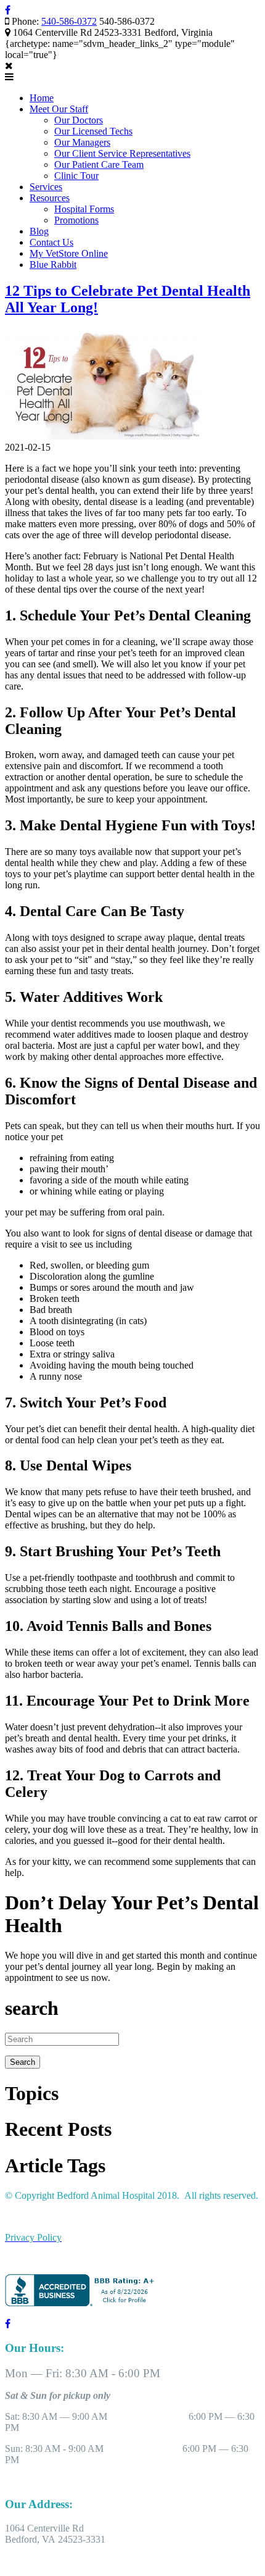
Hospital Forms (84, 209)
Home (42, 98)
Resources (50, 198)
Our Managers (82, 142)
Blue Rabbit (53, 265)
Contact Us (51, 242)
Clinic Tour (76, 176)
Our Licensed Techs (93, 131)
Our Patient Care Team (99, 165)
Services (46, 187)
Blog (39, 231)
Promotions (76, 220)
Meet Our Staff (59, 109)
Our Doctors (79, 120)
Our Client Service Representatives (122, 153)
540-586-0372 (69, 21)
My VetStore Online (69, 253)
